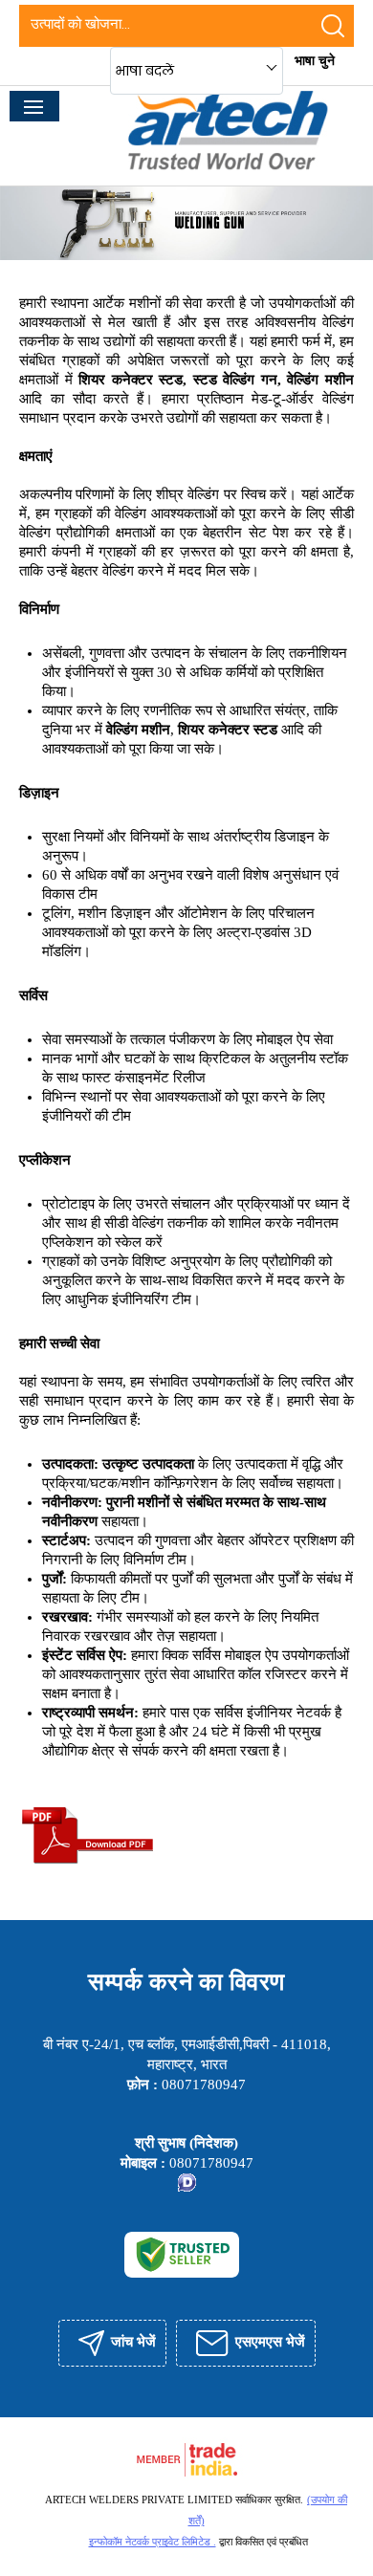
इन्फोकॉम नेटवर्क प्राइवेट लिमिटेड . (153, 2542)
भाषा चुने (315, 61)
